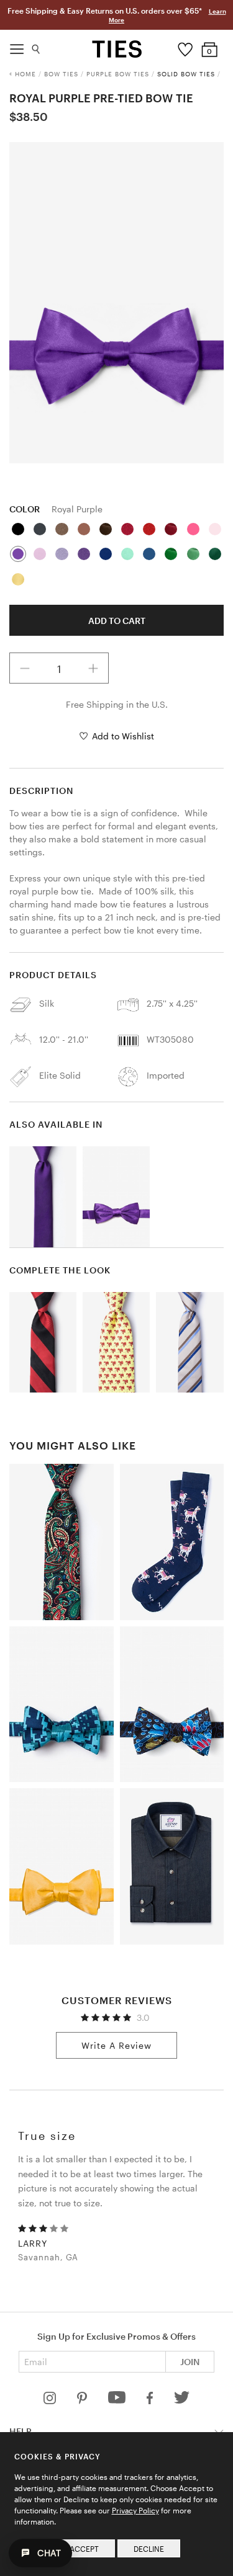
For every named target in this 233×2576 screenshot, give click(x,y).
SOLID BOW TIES (186, 74)
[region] (116, 303)
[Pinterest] (83, 2401)
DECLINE (149, 2549)
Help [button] (21, 2431)
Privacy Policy (135, 2510)
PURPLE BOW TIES (118, 74)
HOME (25, 74)
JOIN (190, 2362)
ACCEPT (84, 2549)
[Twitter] (182, 2401)
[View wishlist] (185, 47)
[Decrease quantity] (25, 668)
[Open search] (36, 46)
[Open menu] (17, 46)
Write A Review (116, 2045)
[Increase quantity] (93, 668)
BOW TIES (61, 74)
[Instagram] (51, 2401)
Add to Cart (117, 621)
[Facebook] (151, 2401)
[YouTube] (118, 2401)
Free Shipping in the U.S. (117, 704)
